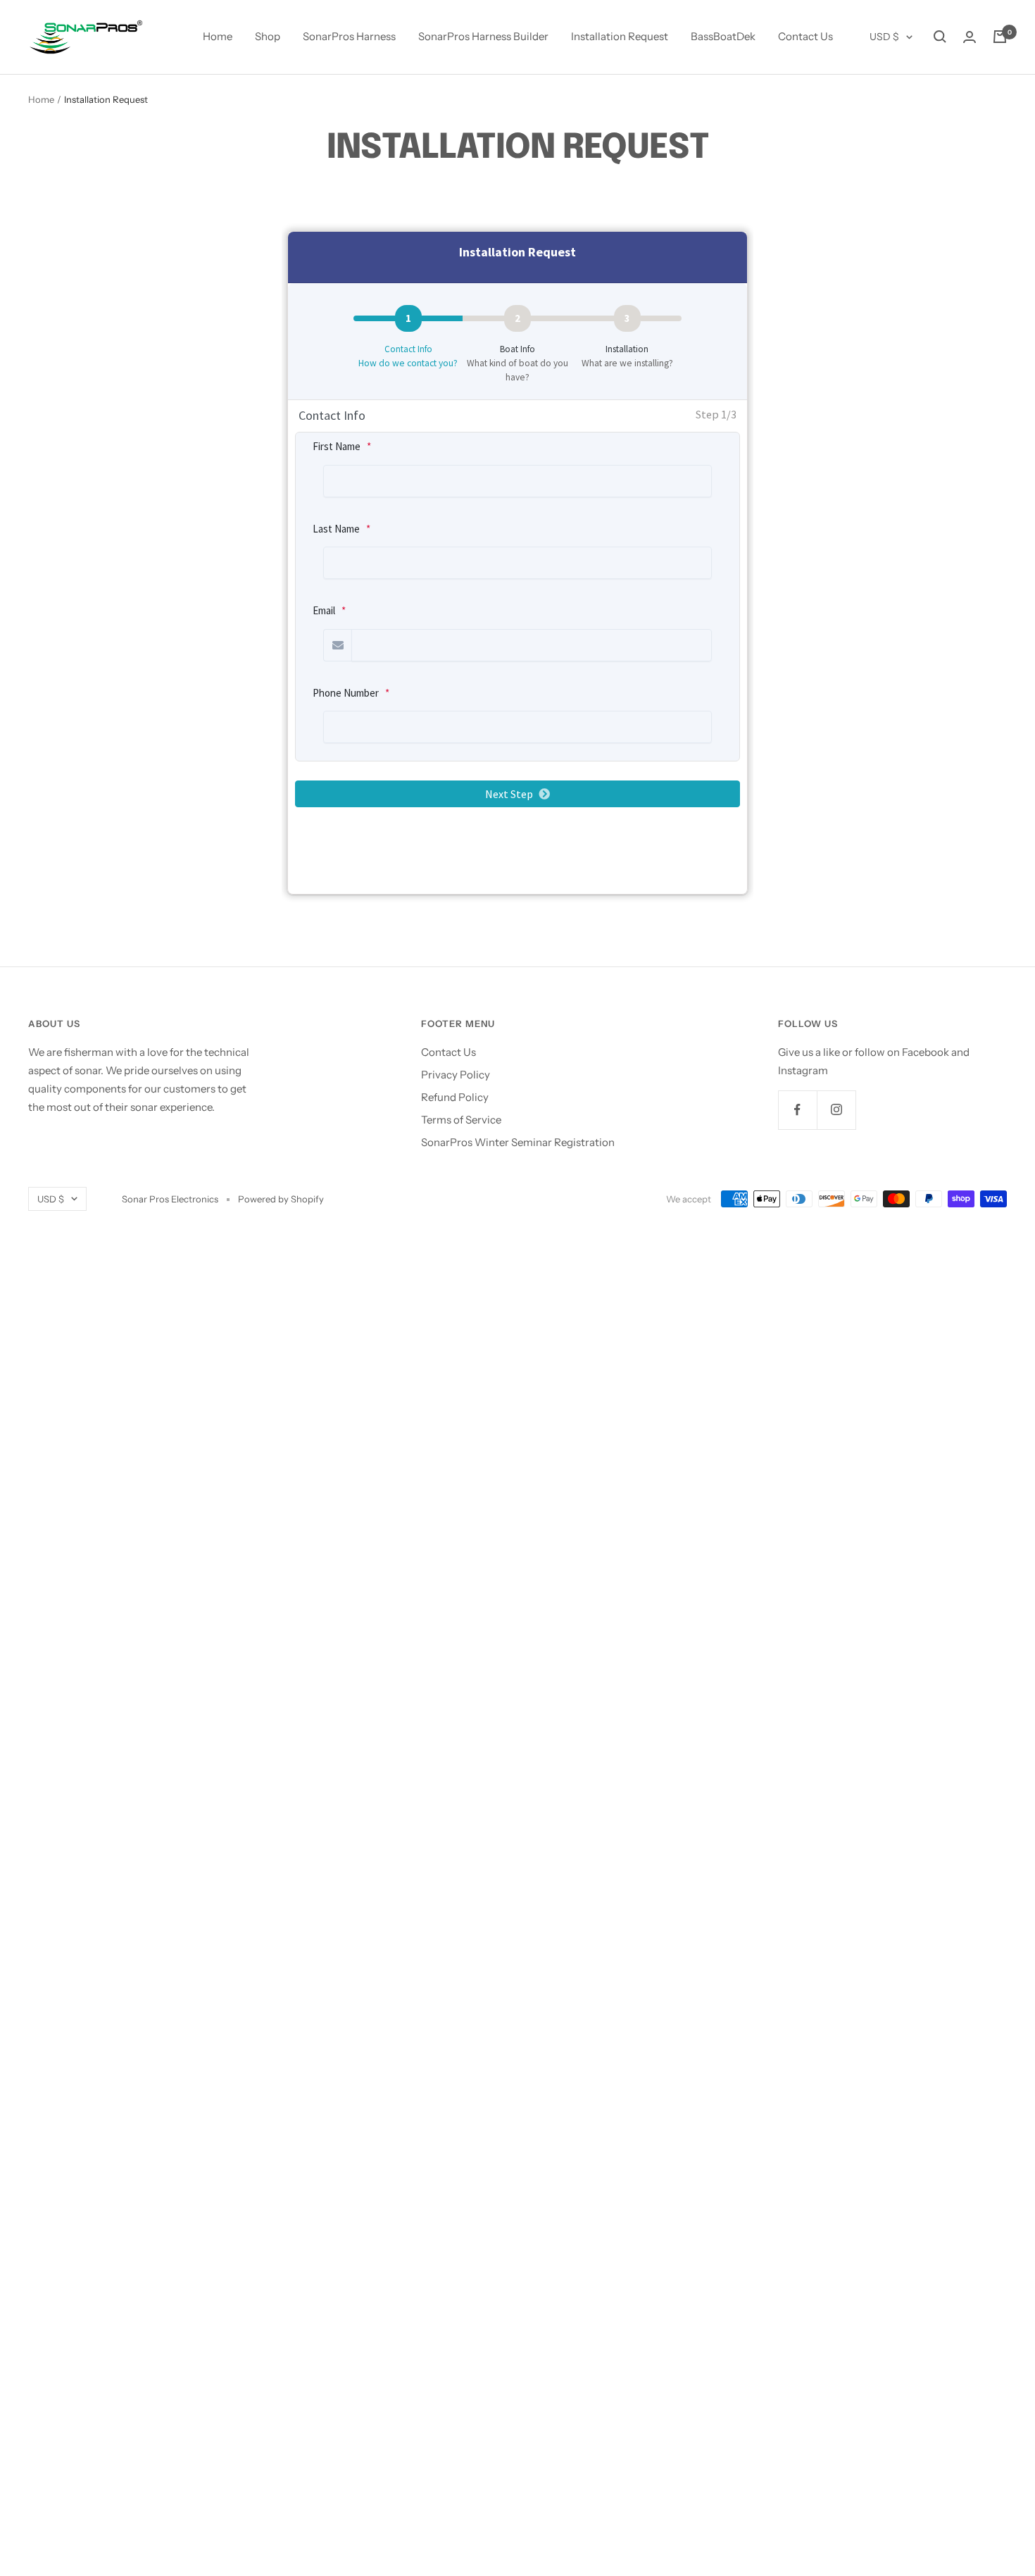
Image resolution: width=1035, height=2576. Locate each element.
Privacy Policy (456, 1075)
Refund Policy (455, 1097)
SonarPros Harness (349, 36)
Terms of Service (461, 1120)
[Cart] (1000, 37)
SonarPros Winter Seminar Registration (518, 1142)
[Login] (970, 37)
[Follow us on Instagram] (836, 1110)
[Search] (940, 37)
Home (218, 36)
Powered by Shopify (281, 1199)
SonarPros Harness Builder (483, 36)
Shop (268, 36)
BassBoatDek (723, 36)
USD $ (884, 37)
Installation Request (620, 36)
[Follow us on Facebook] (797, 1110)
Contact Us (805, 36)
